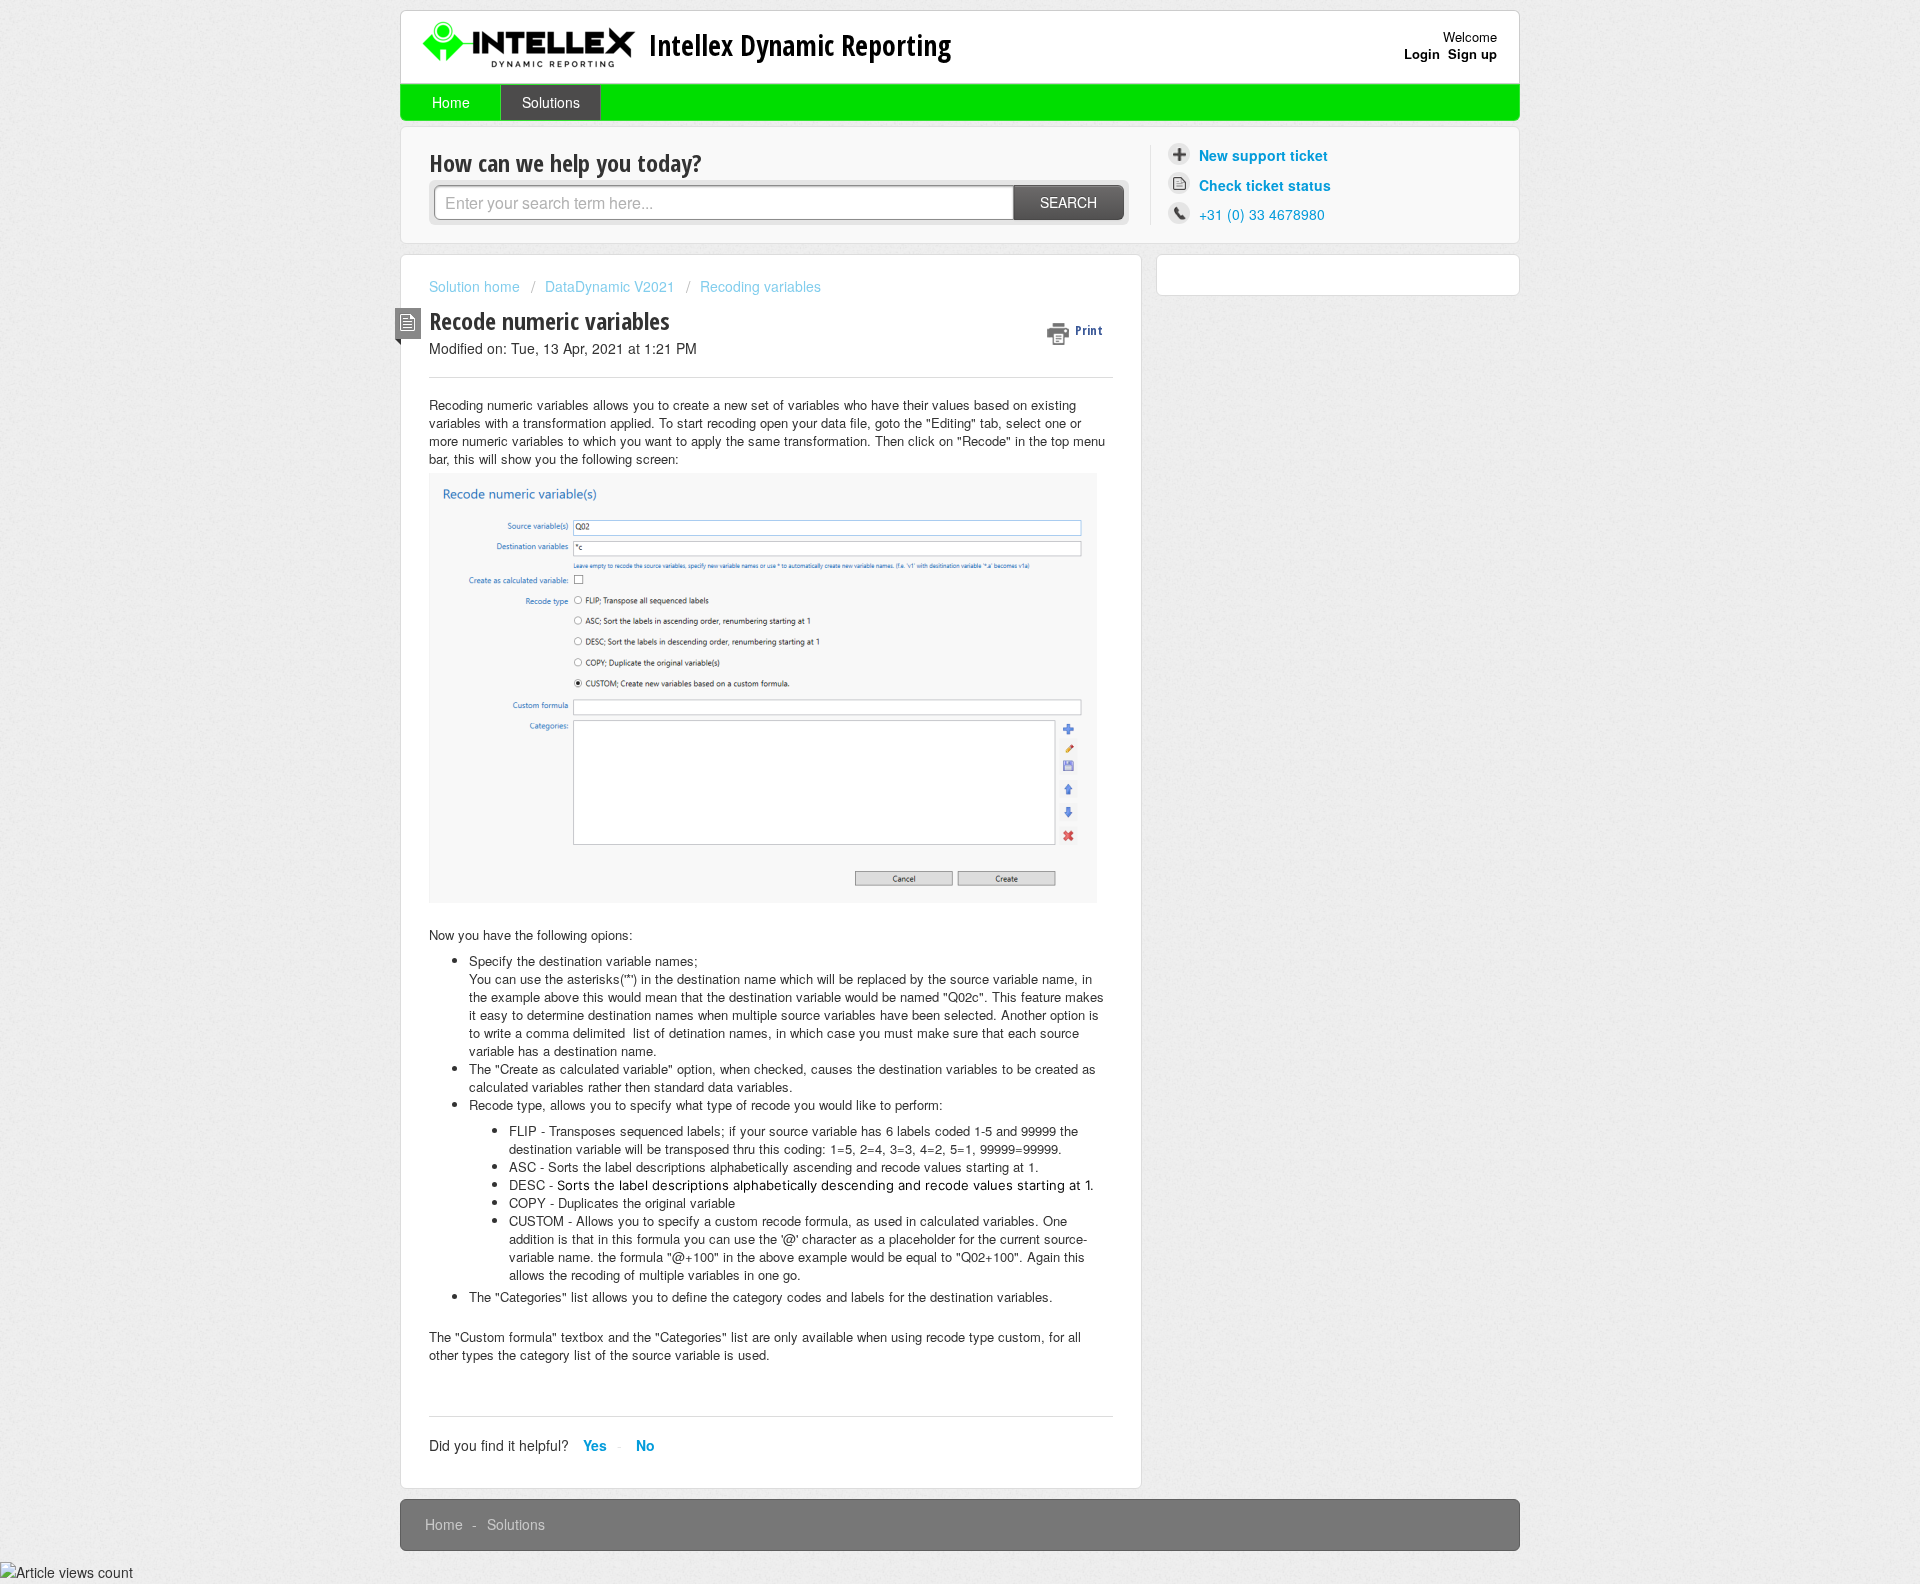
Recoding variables (760, 286)
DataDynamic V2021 (610, 286)
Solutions (551, 102)
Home (451, 102)
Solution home (476, 286)
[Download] (923, 539)
